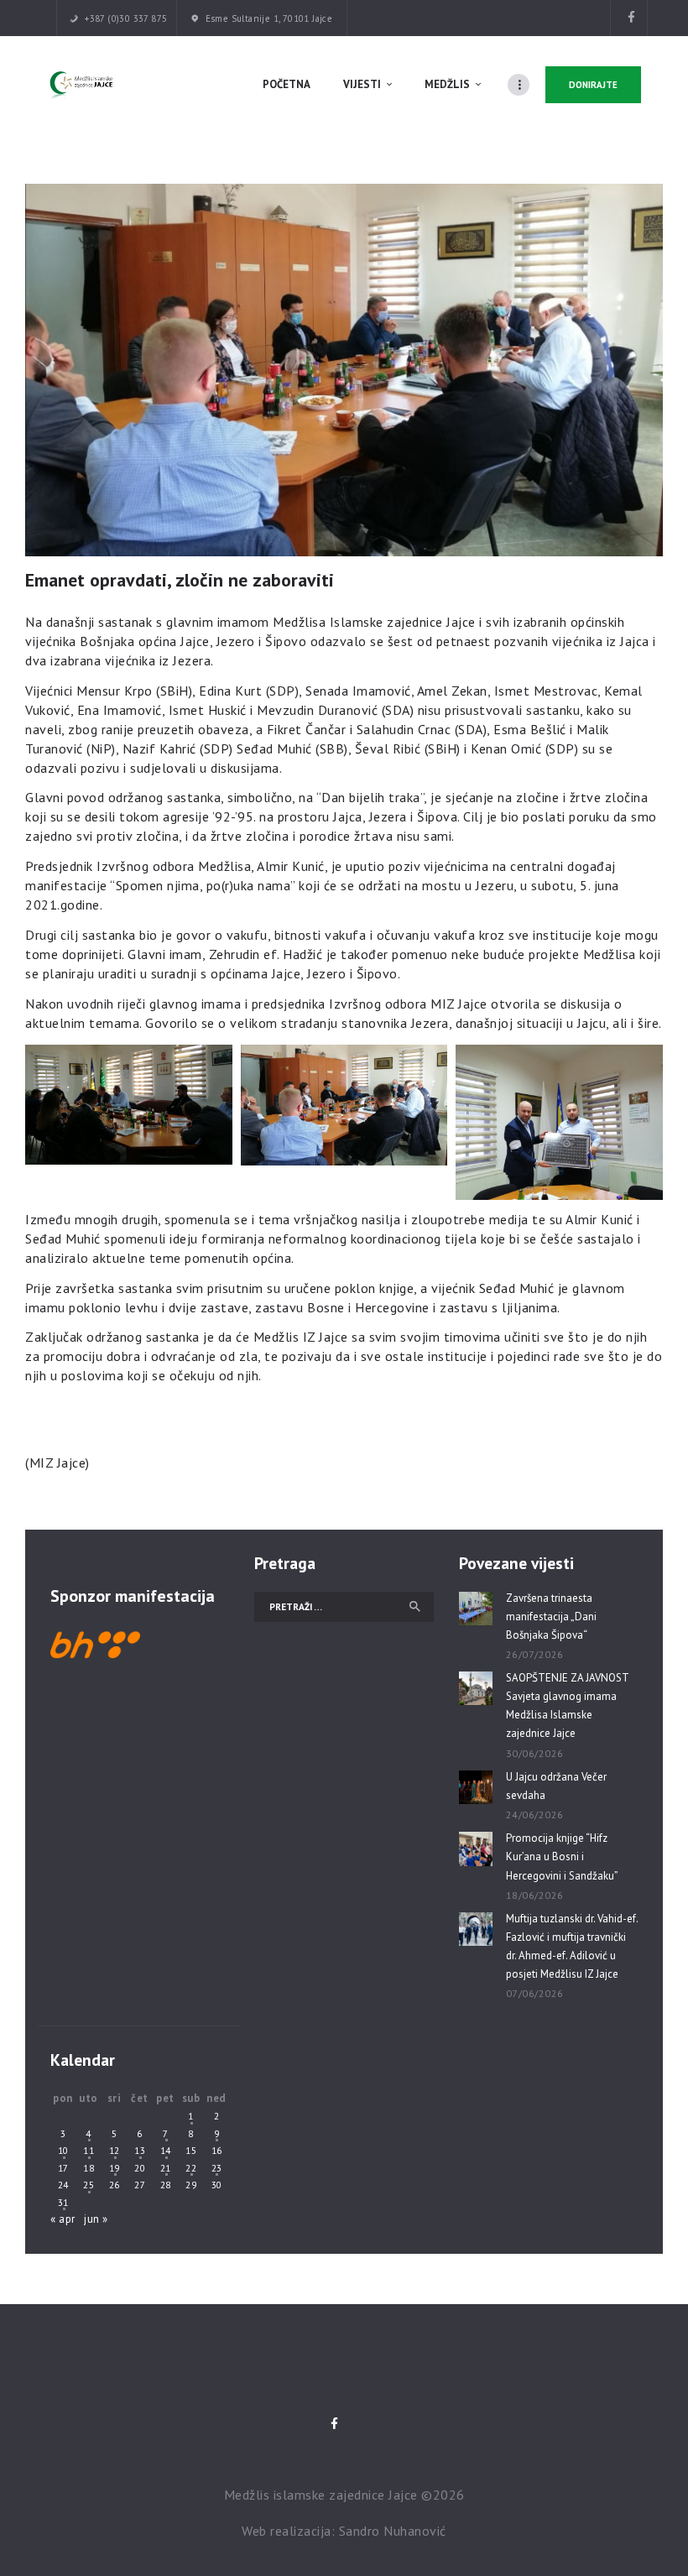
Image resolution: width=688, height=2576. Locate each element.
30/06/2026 (535, 1753)
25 (89, 2185)
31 (63, 2202)
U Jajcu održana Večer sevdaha (556, 1786)
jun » (96, 2219)
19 (115, 2168)
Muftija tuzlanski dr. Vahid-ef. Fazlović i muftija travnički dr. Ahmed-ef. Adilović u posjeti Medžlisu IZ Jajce (572, 1946)
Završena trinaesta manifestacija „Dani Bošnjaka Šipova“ (551, 1617)
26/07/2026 (535, 1654)
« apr (63, 2219)
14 (166, 2150)
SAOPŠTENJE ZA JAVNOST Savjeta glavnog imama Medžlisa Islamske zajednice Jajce (567, 1705)
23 (217, 2168)
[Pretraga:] (344, 1606)
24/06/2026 (535, 1815)
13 (140, 2150)
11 (89, 2150)
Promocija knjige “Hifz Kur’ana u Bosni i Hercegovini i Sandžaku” (562, 1856)
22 (191, 2168)
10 (63, 2150)
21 (166, 2168)
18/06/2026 (535, 1895)
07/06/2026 (535, 1993)
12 (115, 2150)
